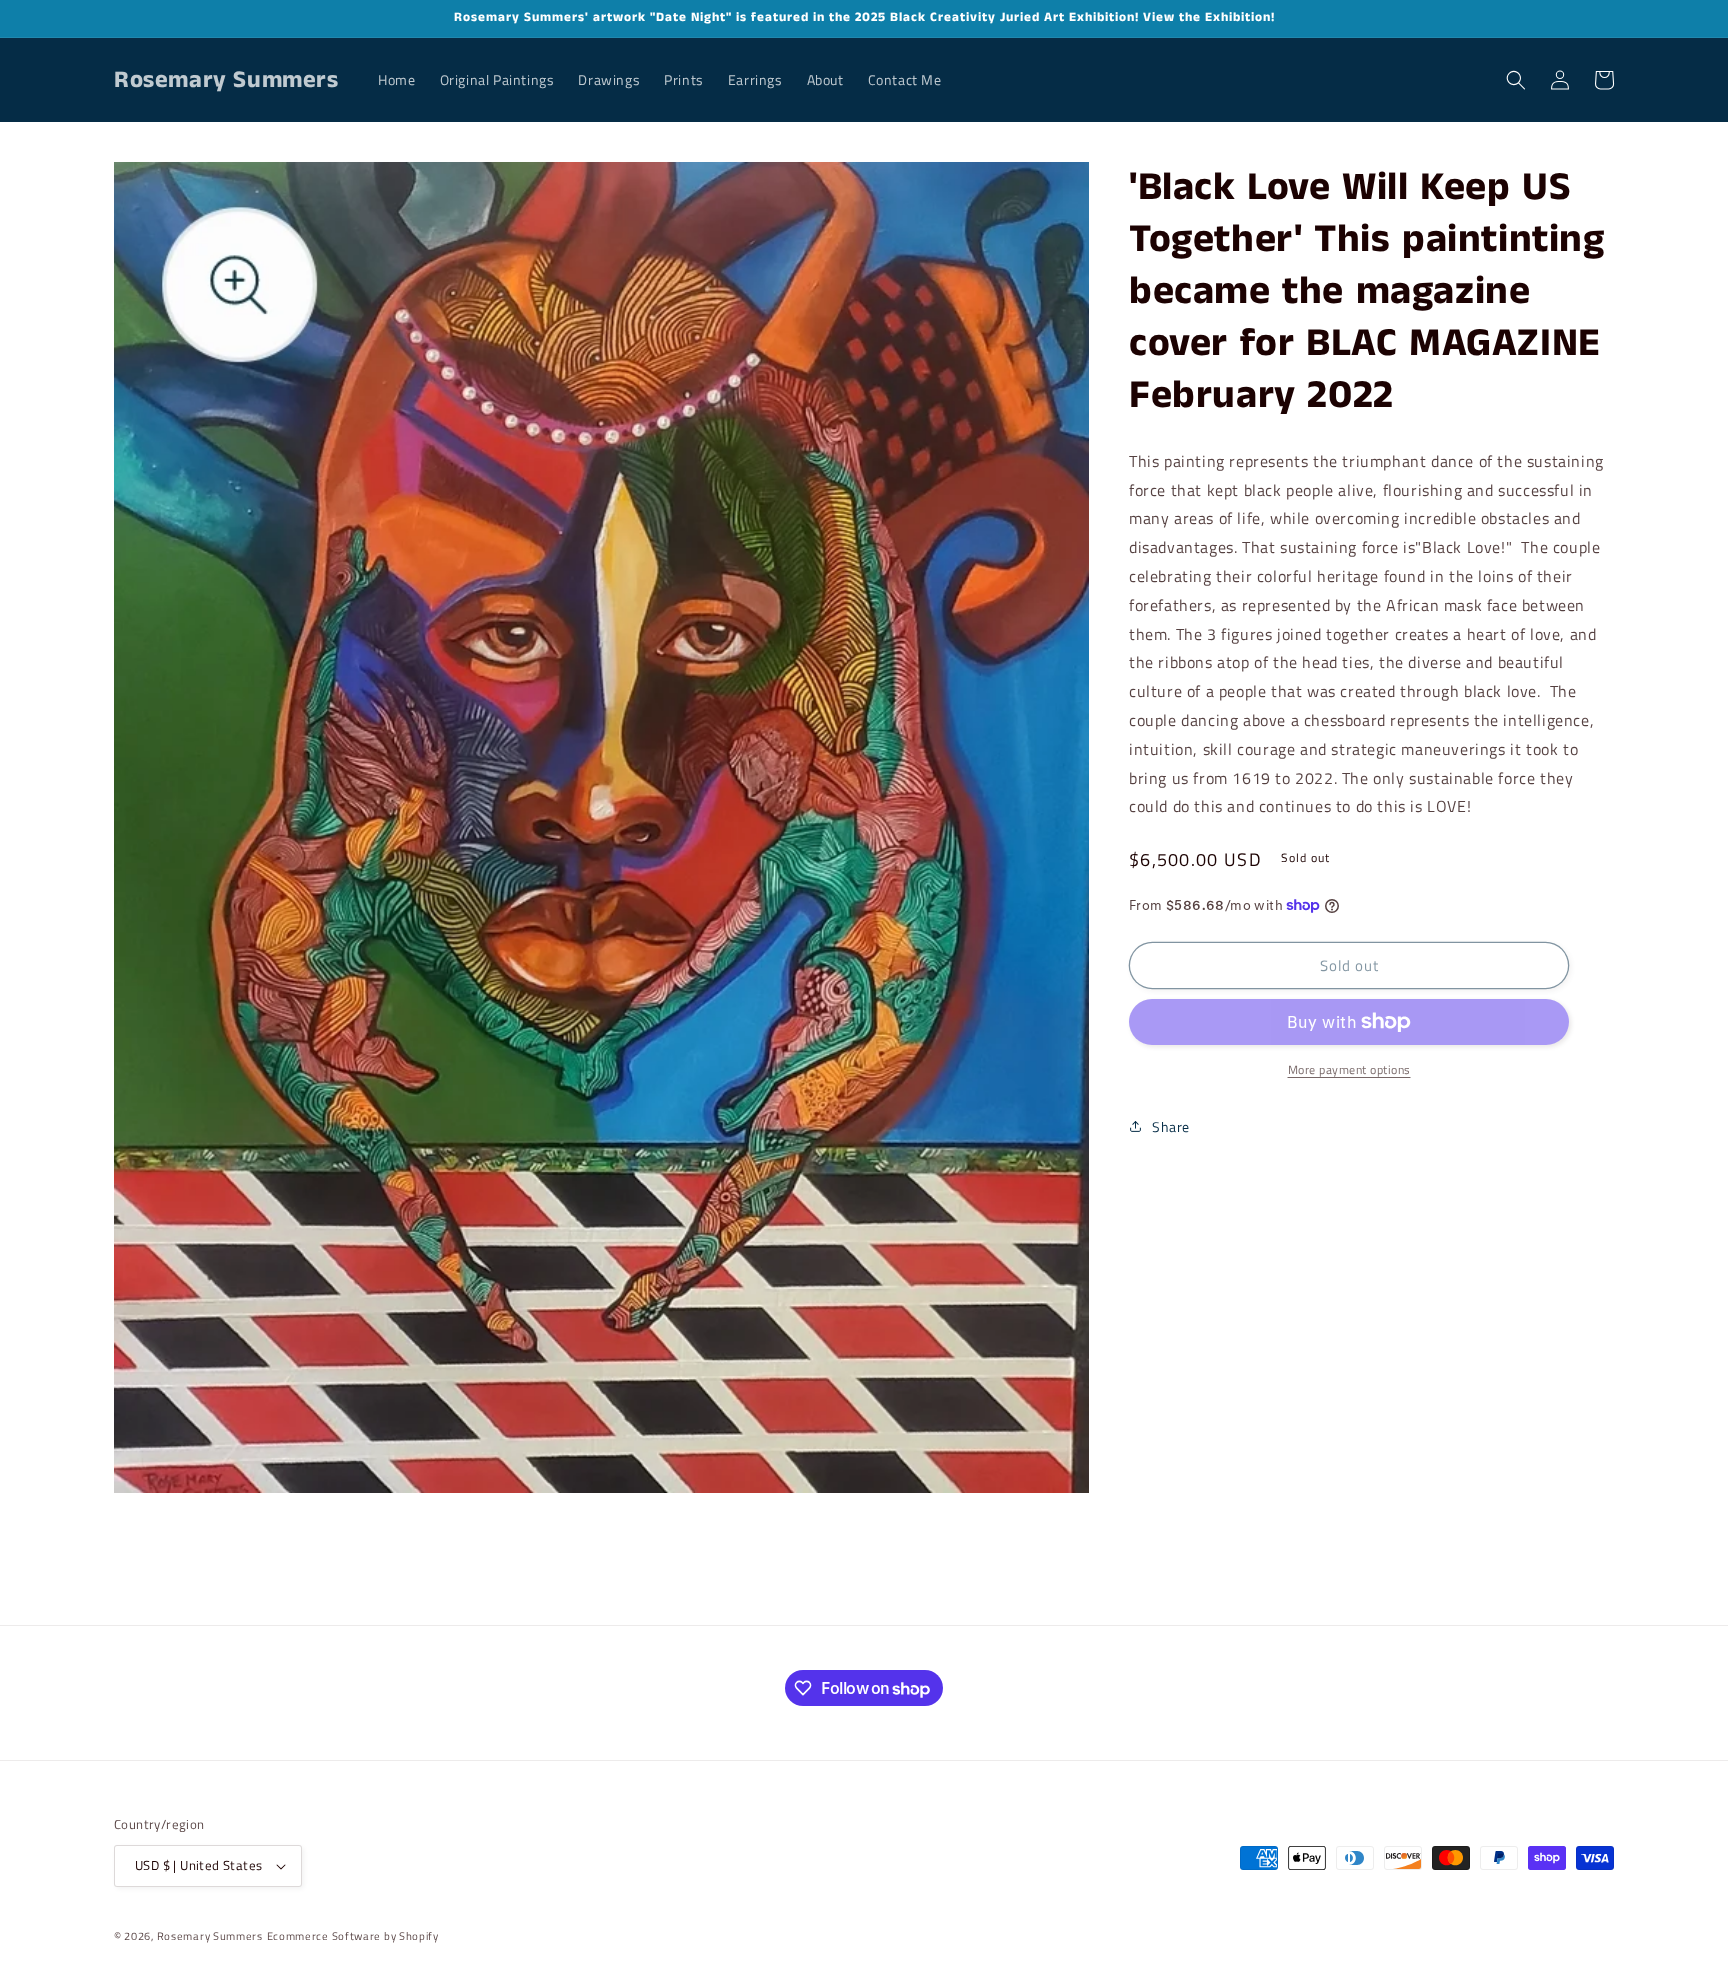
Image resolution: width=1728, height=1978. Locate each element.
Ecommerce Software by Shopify (353, 1936)
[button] (1516, 80)
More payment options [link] (1349, 1070)
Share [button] (1171, 1126)
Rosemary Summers (210, 1936)
